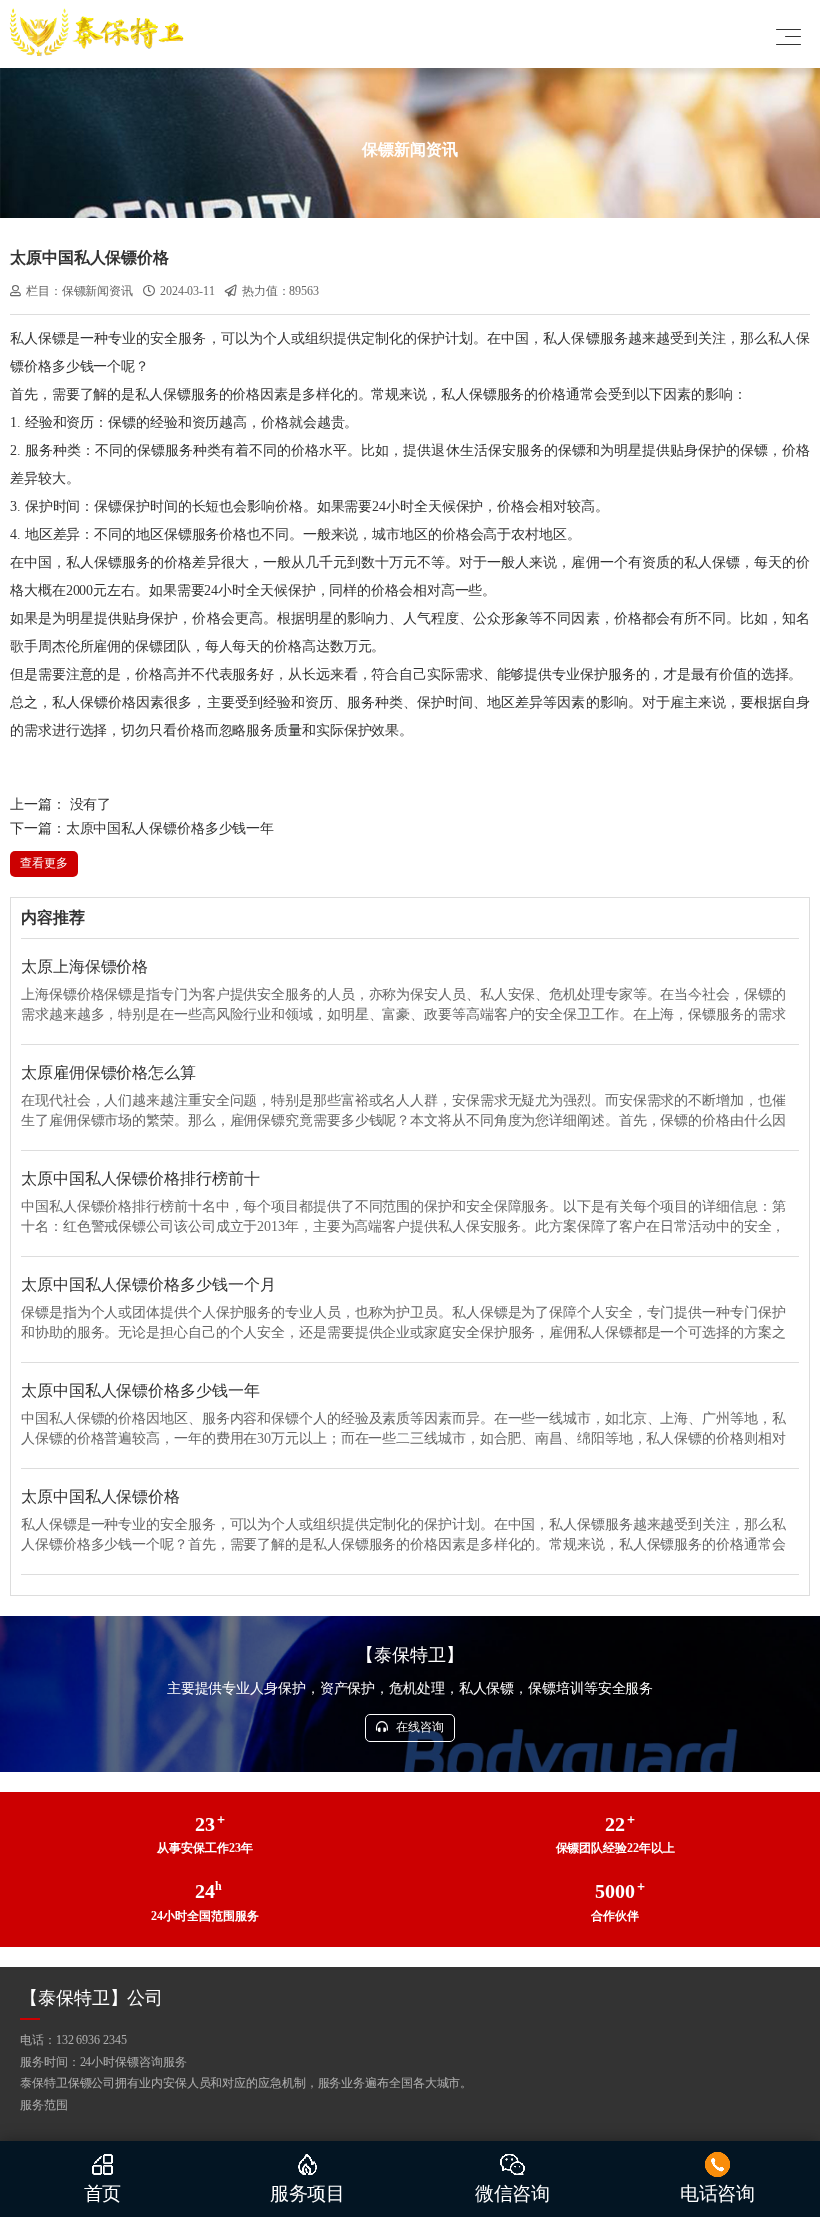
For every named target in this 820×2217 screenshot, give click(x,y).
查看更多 (44, 863)
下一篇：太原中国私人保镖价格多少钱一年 (142, 828)
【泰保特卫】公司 (91, 1998)
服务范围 (44, 2105)
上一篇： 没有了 (60, 804)
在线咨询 (418, 1727)
